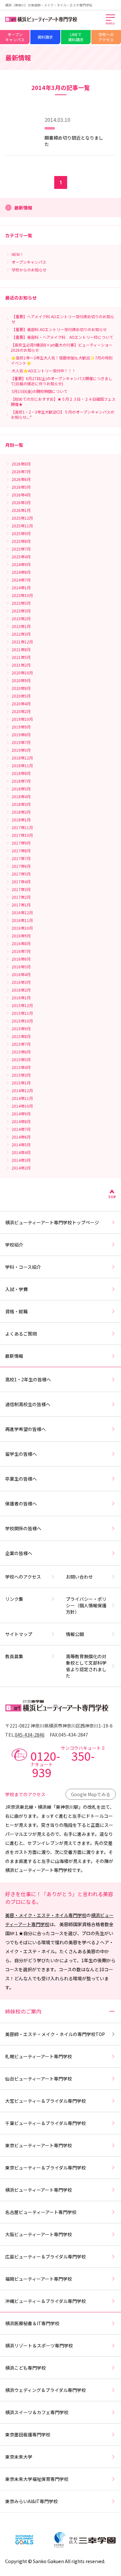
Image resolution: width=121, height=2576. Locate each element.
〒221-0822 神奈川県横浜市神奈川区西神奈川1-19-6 (59, 1726)
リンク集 (14, 1599)
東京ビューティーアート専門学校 (39, 2145)
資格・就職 (16, 1311)
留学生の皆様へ (21, 1454)
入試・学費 (16, 1289)
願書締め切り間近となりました (74, 141)
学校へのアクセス (106, 37)
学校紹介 (14, 1245)
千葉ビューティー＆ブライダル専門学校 (45, 2123)
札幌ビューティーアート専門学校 (39, 2056)
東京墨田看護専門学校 (28, 2434)
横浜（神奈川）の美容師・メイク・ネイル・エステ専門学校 (49, 5)
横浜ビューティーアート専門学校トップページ (52, 1222)
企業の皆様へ (19, 1553)
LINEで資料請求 (76, 37)
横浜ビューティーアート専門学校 (39, 2190)
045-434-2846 (30, 1735)
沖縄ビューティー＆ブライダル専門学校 (45, 2301)
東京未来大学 (19, 2457)
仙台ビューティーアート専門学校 (39, 2079)
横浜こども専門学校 (25, 2368)
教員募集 (14, 1656)
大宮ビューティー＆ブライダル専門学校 (45, 2101)
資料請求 (45, 37)
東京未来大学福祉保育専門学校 (37, 2479)
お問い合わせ (79, 1577)
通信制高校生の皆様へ (28, 1404)
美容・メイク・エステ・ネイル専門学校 (46, 1915)
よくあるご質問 (21, 1334)
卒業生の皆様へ (21, 1479)
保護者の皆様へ (21, 1503)
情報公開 (75, 1634)
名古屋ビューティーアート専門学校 (41, 2212)
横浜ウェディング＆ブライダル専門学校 (45, 2390)
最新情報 (14, 1356)
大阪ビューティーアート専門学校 (39, 2234)
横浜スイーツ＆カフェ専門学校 (37, 2412)
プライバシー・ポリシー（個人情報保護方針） (86, 1605)
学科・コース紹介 (23, 1267)
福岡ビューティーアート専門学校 (39, 2279)
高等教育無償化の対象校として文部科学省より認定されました (86, 1666)
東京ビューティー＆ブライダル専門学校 (45, 2168)
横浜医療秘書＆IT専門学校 (32, 2323)
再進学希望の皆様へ (25, 1429)
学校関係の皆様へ (23, 1528)
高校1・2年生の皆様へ (28, 1379)
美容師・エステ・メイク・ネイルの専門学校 (55, 2034)
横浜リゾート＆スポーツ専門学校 (39, 2346)
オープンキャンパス (15, 37)
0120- (68, 1762)
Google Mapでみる (91, 1794)
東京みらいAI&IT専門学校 (31, 2501)
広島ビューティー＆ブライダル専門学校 (45, 2257)
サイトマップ (19, 1634)
